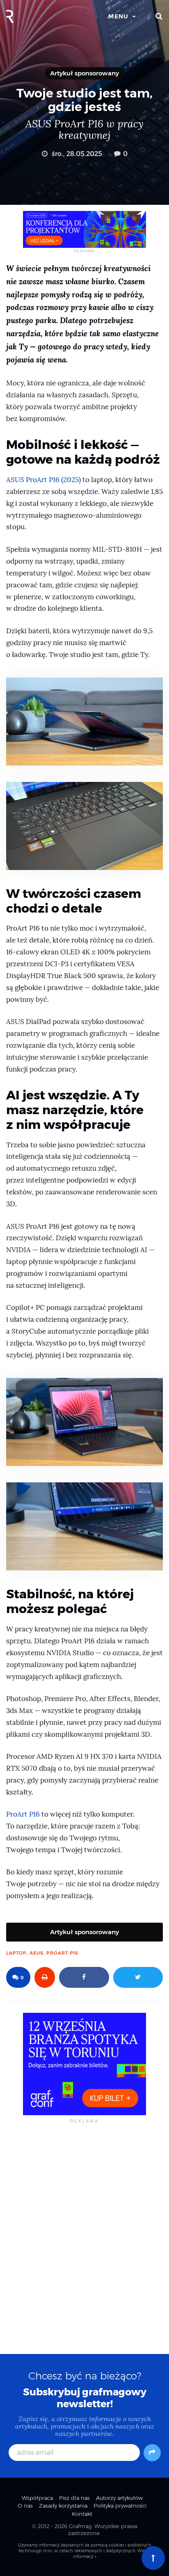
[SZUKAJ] (159, 16)
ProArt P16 (23, 1814)
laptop (16, 1953)
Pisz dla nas (74, 2498)
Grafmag (80, 2526)
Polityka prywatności (120, 2506)
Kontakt (82, 2514)
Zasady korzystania (63, 2506)
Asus (37, 1953)
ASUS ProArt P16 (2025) (43, 480)
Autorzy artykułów (119, 2498)
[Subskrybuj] (152, 2453)
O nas (25, 2506)
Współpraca (37, 2498)
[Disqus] (84, 2238)
